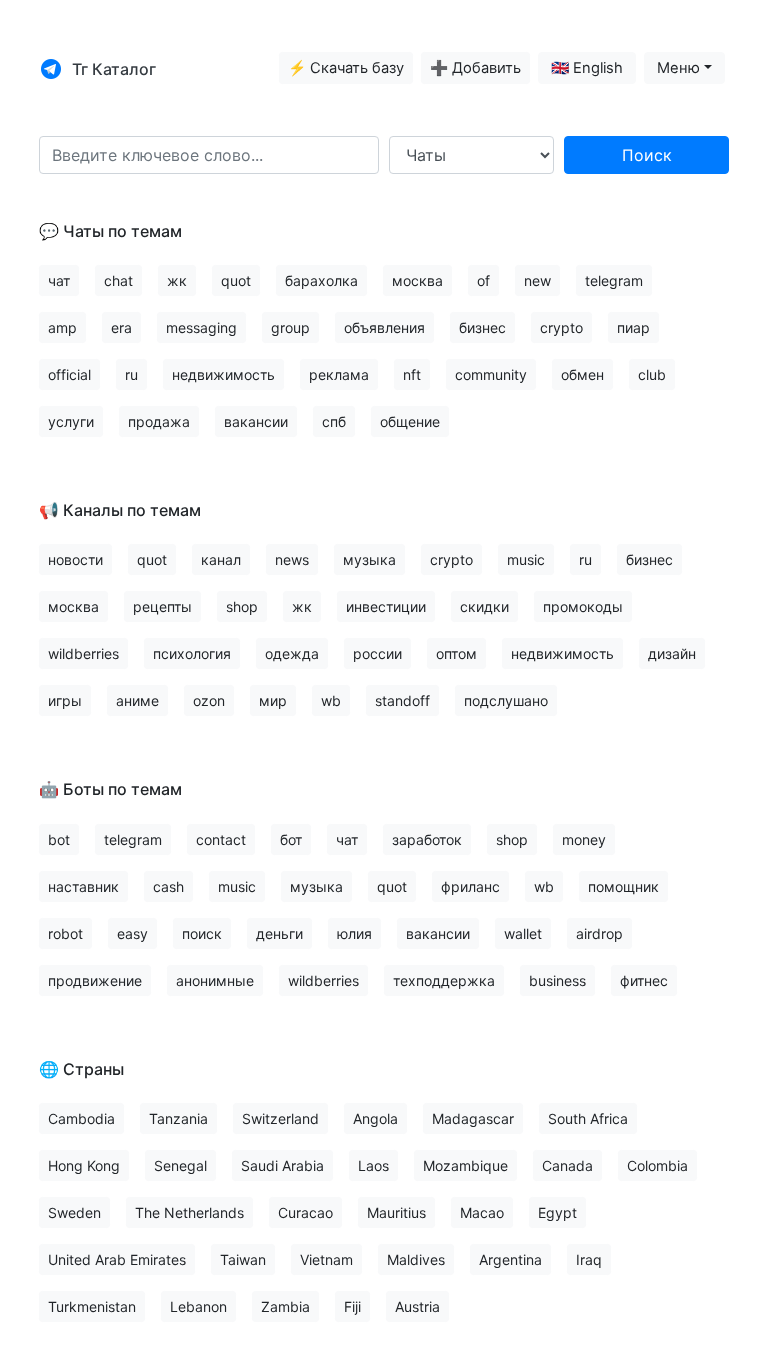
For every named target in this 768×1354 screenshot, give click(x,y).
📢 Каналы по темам (120, 510)
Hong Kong (84, 1165)
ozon (209, 700)
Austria (417, 1306)
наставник (83, 886)
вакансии (256, 421)
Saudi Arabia (282, 1165)
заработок (427, 839)
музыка (369, 559)
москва (417, 280)
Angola (375, 1118)
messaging (201, 327)
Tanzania (178, 1118)
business (557, 980)
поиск (202, 933)
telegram (614, 280)
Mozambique (465, 1165)
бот (291, 839)
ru (131, 374)
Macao (482, 1212)
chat (118, 280)
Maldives (416, 1259)
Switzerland (280, 1118)
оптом (456, 653)
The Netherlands (189, 1212)
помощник (623, 886)
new (537, 280)
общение (410, 421)
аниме (137, 700)
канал (221, 559)
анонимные (215, 980)
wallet (523, 933)
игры (65, 700)
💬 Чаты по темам (110, 231)
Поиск (647, 155)
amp (62, 327)
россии (377, 653)
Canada (567, 1165)
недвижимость (223, 374)
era (121, 327)
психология (192, 653)
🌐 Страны (81, 1069)
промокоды (583, 606)
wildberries (83, 653)
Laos (373, 1165)
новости (75, 559)
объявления (384, 327)
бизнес (482, 327)
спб (334, 421)
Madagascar (473, 1118)
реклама (339, 374)
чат (59, 280)
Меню (678, 68)
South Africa (588, 1118)
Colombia (657, 1165)
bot (59, 839)
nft (412, 374)
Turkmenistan (92, 1306)
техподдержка (444, 980)
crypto (561, 327)
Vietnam (326, 1259)
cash (168, 886)
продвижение (95, 980)
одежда (292, 653)
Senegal (180, 1165)
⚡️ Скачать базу (346, 68)
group (290, 327)
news (292, 559)
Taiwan (243, 1259)
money (584, 839)
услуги (71, 421)
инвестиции (386, 606)
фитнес (644, 980)
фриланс (470, 886)
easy (132, 933)
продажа (159, 421)
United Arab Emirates (117, 1259)
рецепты (162, 606)
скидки (484, 606)
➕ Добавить (475, 68)
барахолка (321, 280)
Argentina (510, 1259)
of (483, 280)
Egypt (557, 1212)
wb (331, 700)
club (652, 374)
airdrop (599, 933)
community (491, 374)
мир (273, 700)
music (526, 559)
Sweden (74, 1212)
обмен (582, 374)
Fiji (352, 1306)
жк (177, 280)
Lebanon (198, 1306)
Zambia (285, 1306)
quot (236, 280)
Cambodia (81, 1118)
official (69, 374)
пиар (633, 327)
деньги (279, 933)
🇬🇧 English (587, 68)
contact (221, 839)
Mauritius (396, 1212)
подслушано (506, 700)
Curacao (305, 1212)
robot (65, 933)
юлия (354, 933)
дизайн (672, 653)
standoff (402, 700)
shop (242, 606)
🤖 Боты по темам (110, 789)
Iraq (589, 1259)
